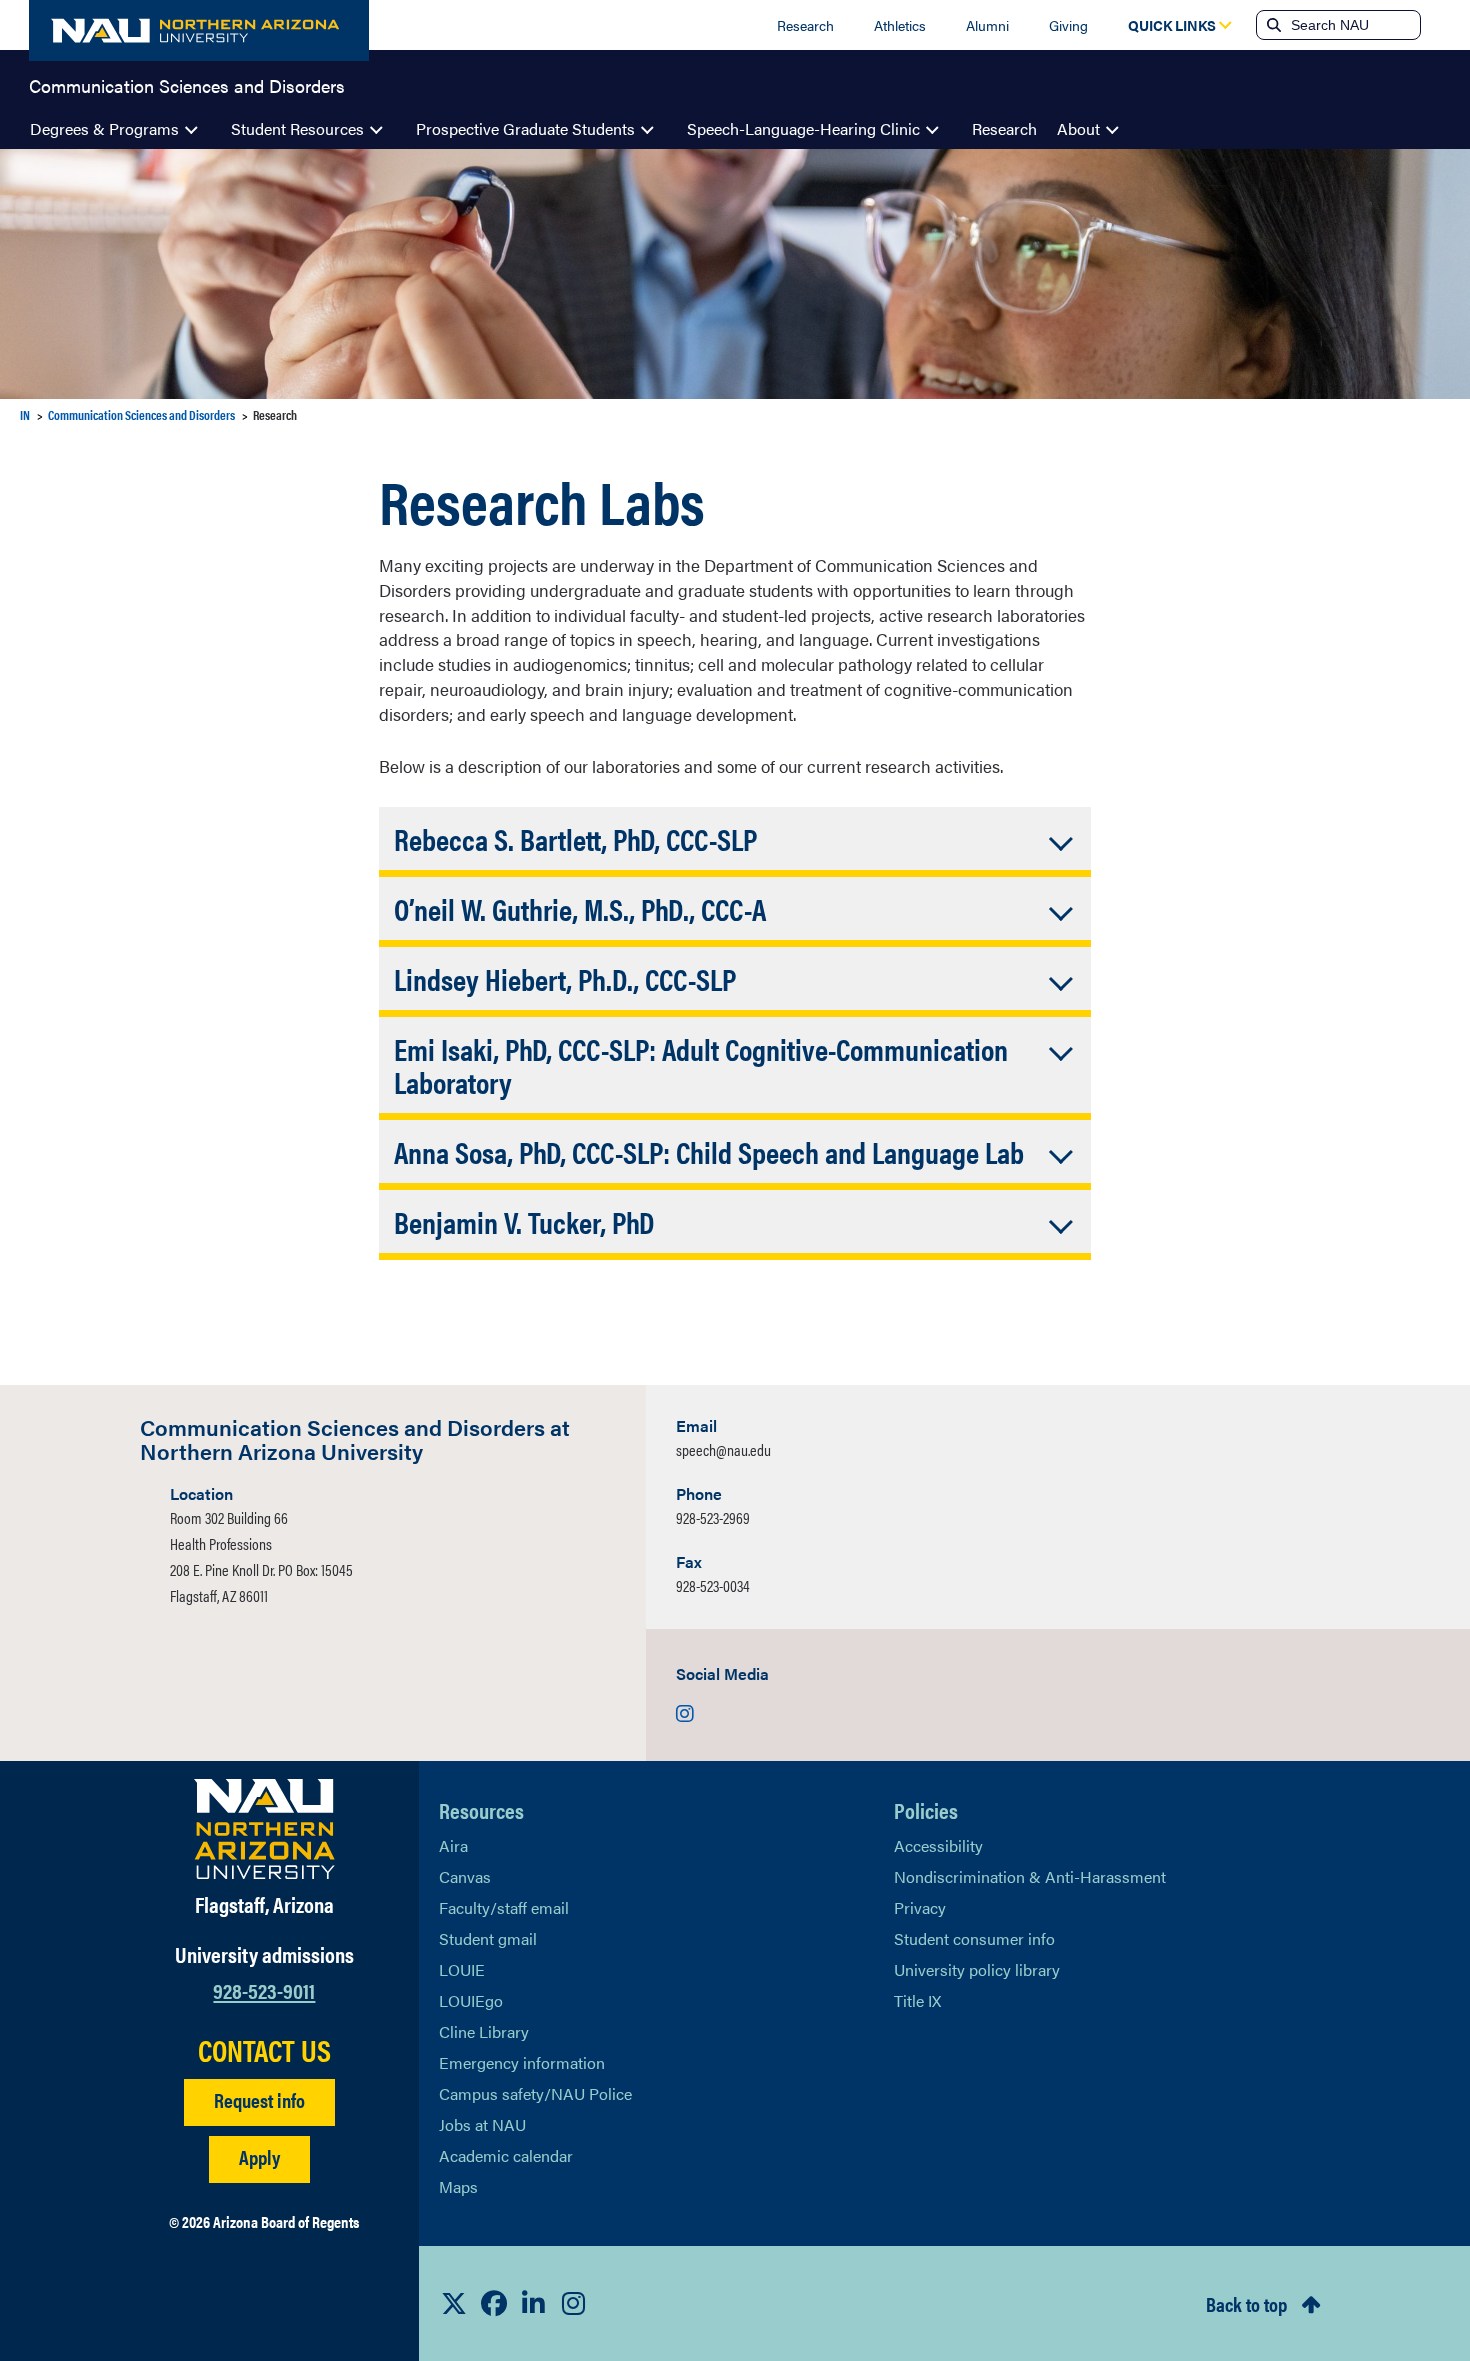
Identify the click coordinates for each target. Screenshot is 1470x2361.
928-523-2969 (713, 1517)
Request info (259, 2099)
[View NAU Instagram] (574, 2303)
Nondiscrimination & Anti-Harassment (1030, 1876)
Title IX (917, 2000)
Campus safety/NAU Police (535, 2093)
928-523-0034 (713, 1585)
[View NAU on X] (454, 2303)
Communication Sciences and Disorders (187, 84)
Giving (1068, 25)
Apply (259, 2156)
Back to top (1246, 2303)
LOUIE (462, 1969)
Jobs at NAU (482, 2124)
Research (805, 25)
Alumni (987, 25)
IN (25, 414)
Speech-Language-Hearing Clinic (803, 128)
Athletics (900, 25)
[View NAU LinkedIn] (534, 2303)
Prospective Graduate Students (525, 128)
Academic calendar (506, 2155)
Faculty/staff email (504, 1907)
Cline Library (484, 2031)
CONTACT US (264, 2050)
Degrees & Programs (104, 128)
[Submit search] (1272, 25)
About (1078, 128)
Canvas (465, 1876)
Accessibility (938, 1845)
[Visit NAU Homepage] (264, 1829)
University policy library (977, 1969)
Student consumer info (974, 1938)
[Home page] (199, 30)
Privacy (920, 1907)
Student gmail (488, 1938)
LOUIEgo (471, 2000)
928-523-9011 (264, 1989)
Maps (458, 2186)
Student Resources (297, 128)
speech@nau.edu (723, 1449)
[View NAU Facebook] (494, 2303)
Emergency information (522, 2062)
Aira (453, 1845)
